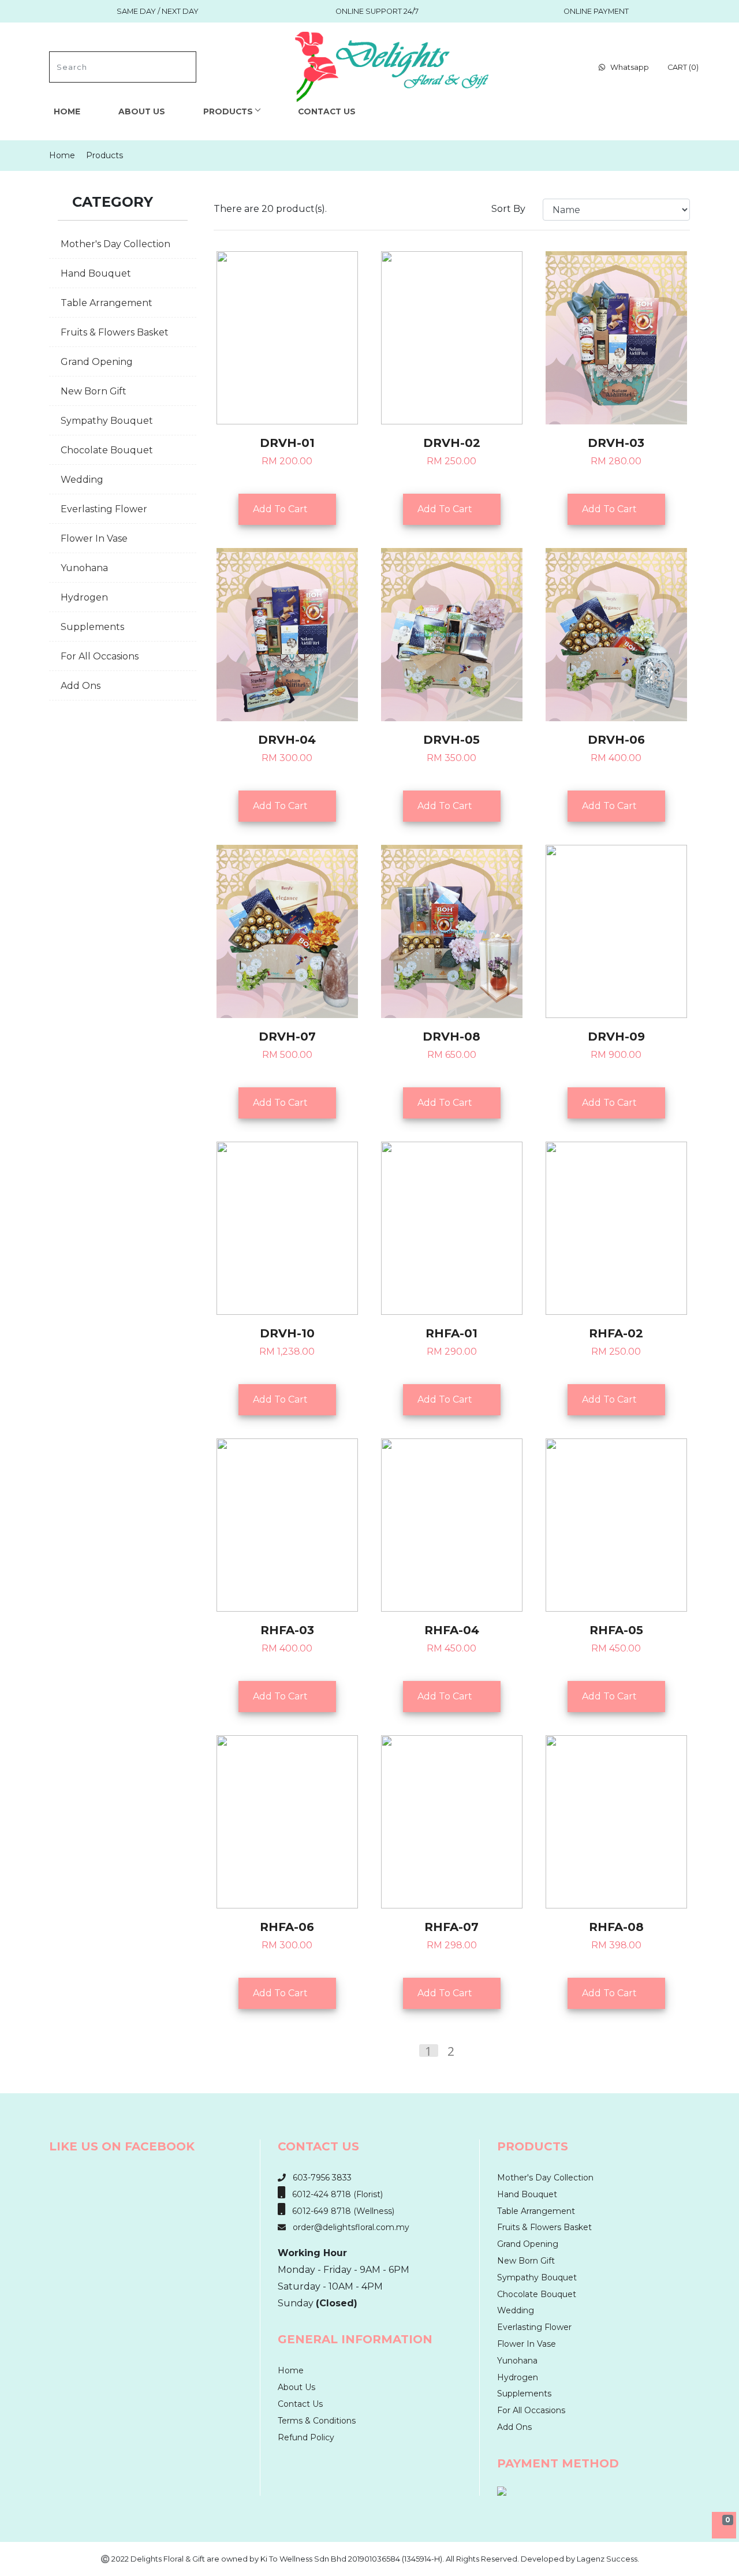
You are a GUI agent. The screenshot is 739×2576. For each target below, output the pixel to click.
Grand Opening (97, 362)
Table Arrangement (107, 303)
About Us (142, 111)
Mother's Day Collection (115, 244)
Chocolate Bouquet (107, 450)
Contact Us (327, 111)
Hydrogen (84, 597)
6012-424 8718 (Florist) (334, 2194)
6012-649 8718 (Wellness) (340, 2211)
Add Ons (81, 686)
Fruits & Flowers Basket (115, 332)
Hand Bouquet (96, 273)
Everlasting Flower (104, 509)
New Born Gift (94, 391)
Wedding (82, 480)
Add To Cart (284, 509)
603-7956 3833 (319, 2178)
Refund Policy (306, 2437)
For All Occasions (100, 656)
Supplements (92, 627)
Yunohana (84, 568)
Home (67, 111)
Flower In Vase (94, 538)
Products (228, 111)
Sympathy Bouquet (107, 421)
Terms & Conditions (317, 2421)
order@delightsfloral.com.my (348, 2227)
